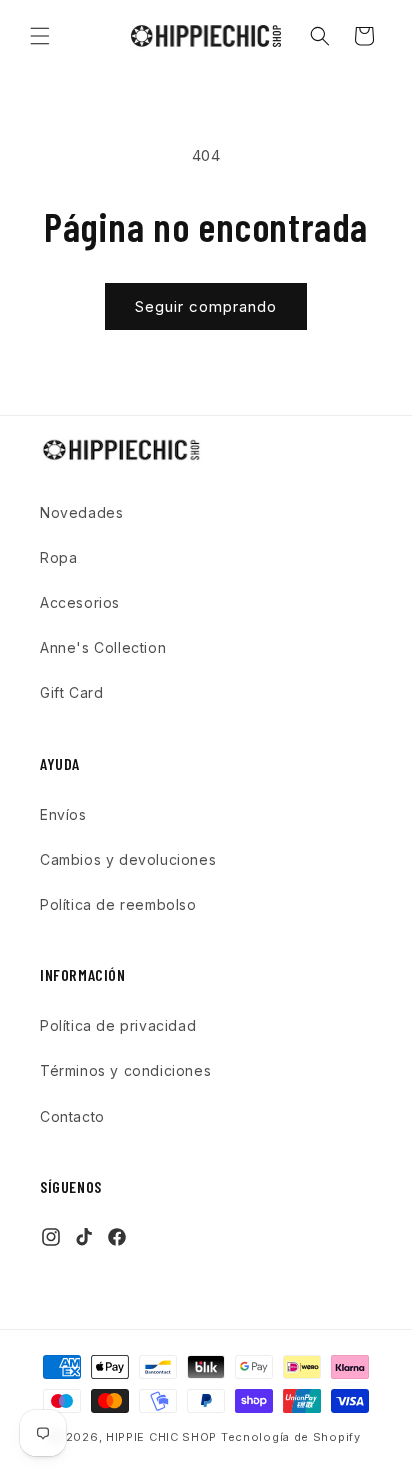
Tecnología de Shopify (291, 1437)
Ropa (58, 557)
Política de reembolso (118, 904)
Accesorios (80, 602)
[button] (40, 36)
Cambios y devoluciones (128, 859)
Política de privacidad (118, 1025)
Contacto (72, 1116)
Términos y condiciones (125, 1070)
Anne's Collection (103, 647)
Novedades (81, 512)
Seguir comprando (206, 306)
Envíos (63, 814)
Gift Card (71, 692)
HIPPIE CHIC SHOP (163, 1437)
